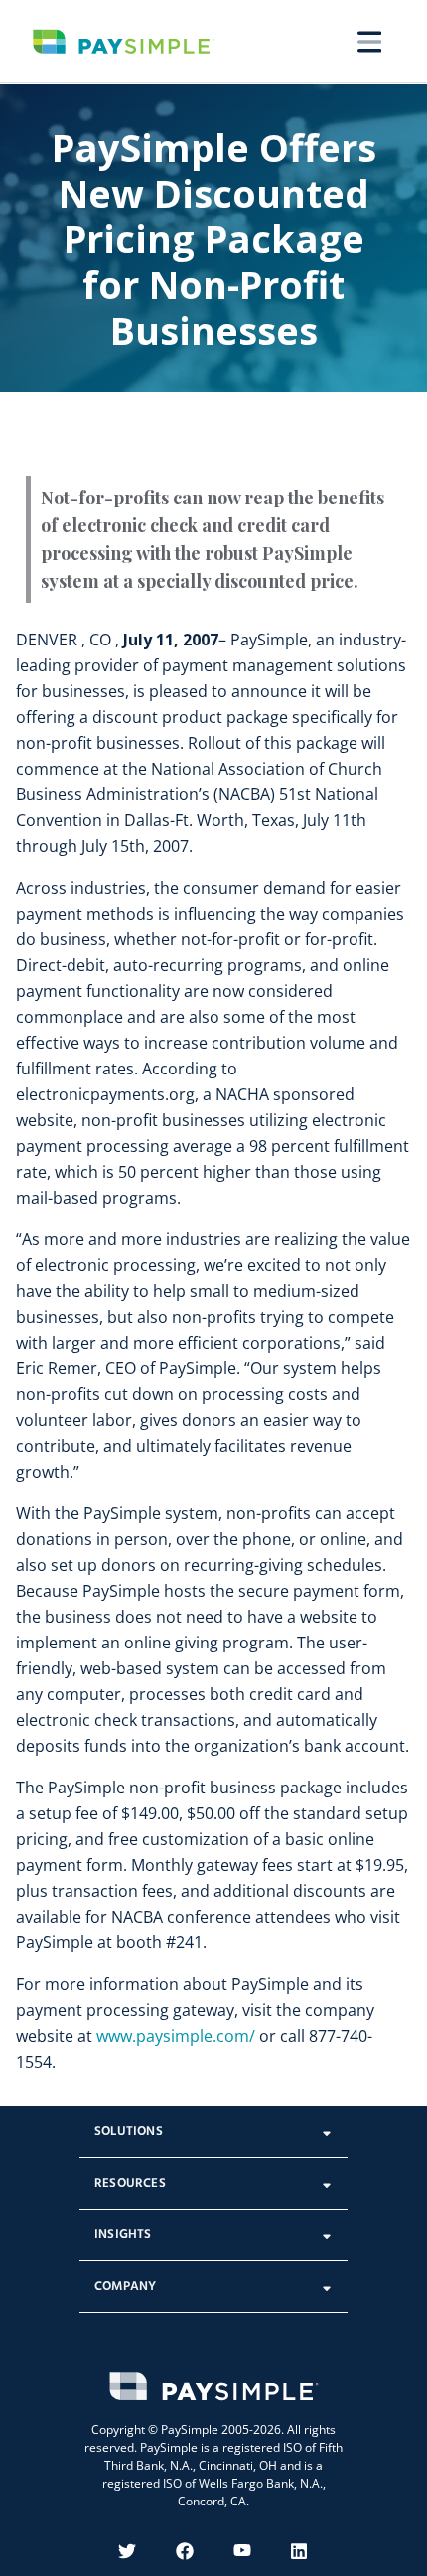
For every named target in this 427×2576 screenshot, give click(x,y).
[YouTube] (242, 2551)
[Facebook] (185, 2551)
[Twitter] (127, 2551)
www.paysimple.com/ (176, 2036)
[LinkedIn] (300, 2551)
